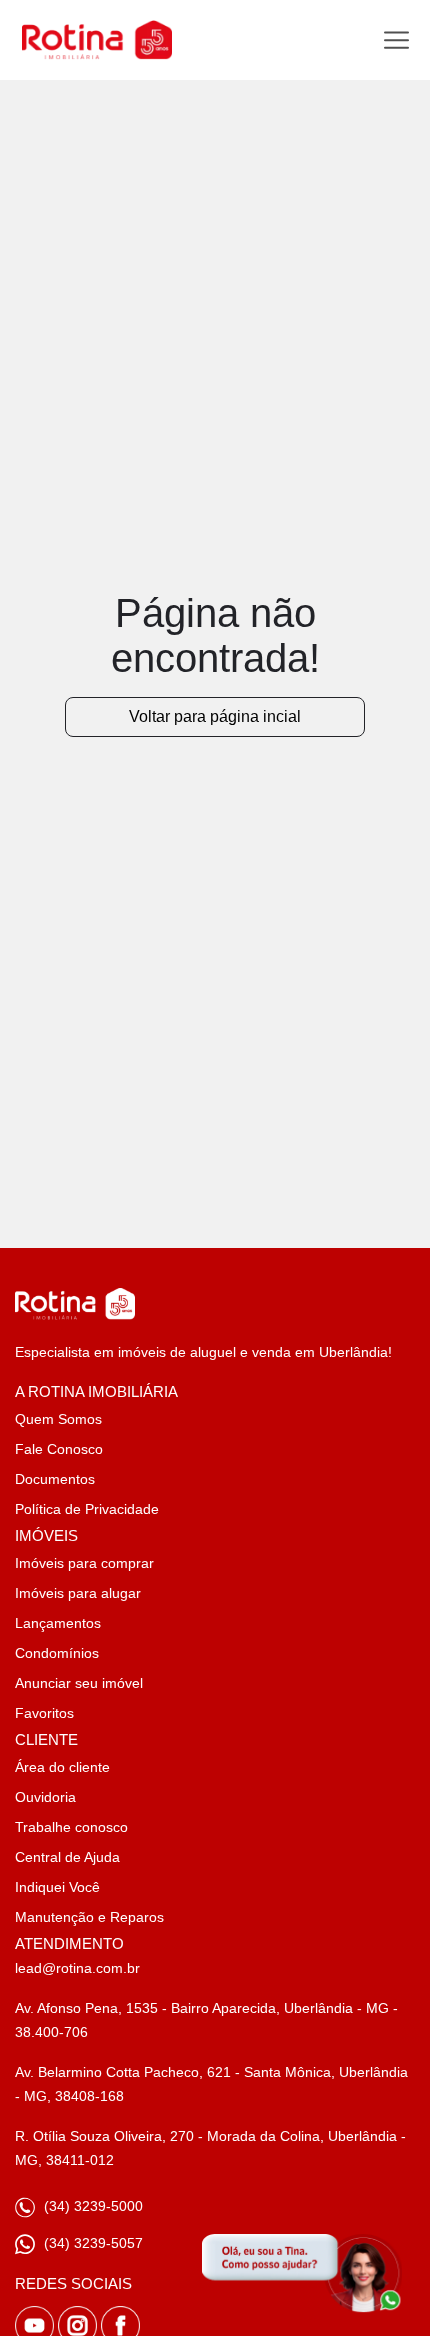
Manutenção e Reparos (89, 1917)
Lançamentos (58, 1623)
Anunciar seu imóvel (79, 1683)
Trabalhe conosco (71, 1827)
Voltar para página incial (215, 716)
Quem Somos (58, 1419)
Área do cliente (62, 1767)
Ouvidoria (45, 1797)
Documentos (55, 1479)
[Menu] (396, 40)
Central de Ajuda (67, 1857)
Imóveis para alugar (78, 1593)
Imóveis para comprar (84, 1563)
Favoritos (44, 1713)
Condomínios (57, 1653)
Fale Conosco (59, 1449)
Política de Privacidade (87, 1509)
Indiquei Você (57, 1887)
